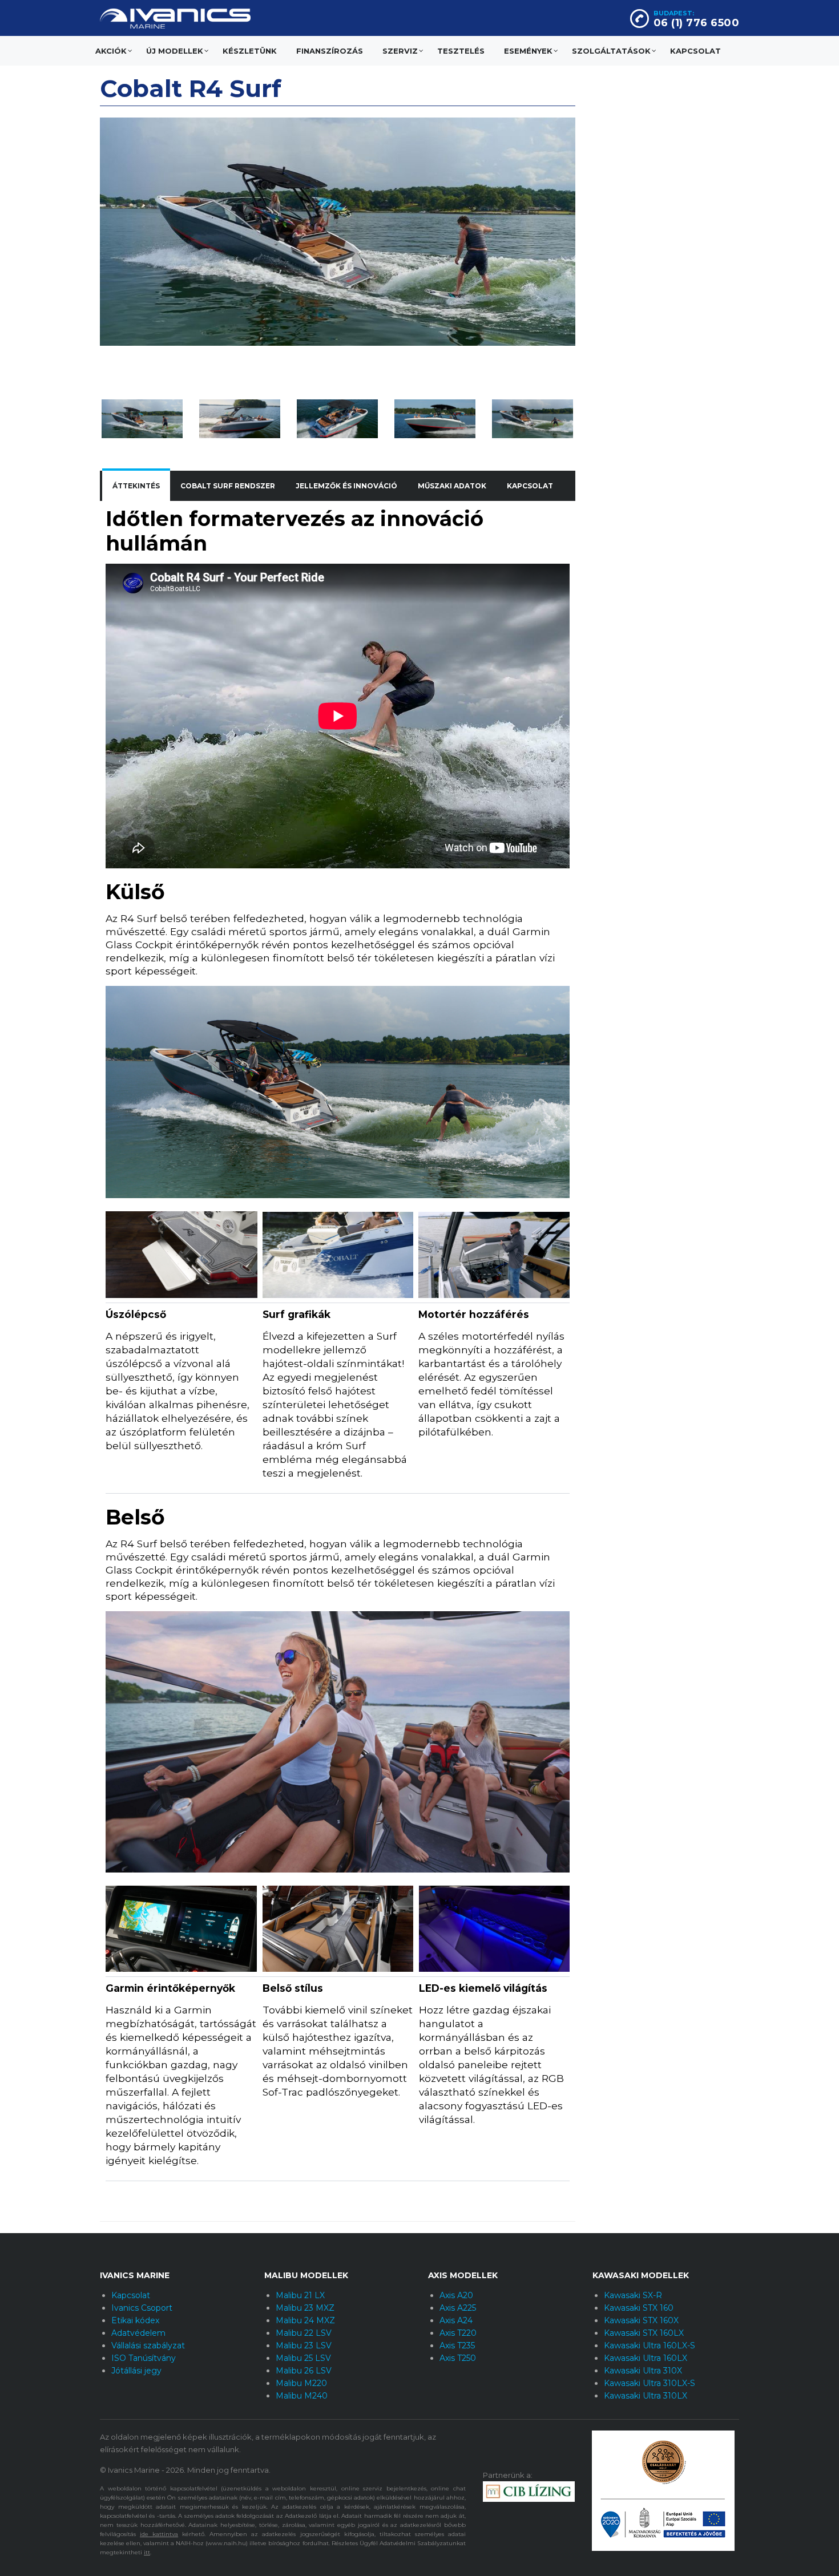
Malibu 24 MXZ (305, 2320)
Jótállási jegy (136, 2371)
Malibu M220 (301, 2383)
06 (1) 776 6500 (697, 23)
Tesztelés (461, 51)
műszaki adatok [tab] (452, 486)
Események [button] (528, 51)
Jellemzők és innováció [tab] (346, 486)
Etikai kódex (135, 2320)
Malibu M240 (302, 2396)
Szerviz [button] (400, 51)
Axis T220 (458, 2333)
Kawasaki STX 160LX (644, 2333)
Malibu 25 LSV (303, 2358)
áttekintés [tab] (136, 486)
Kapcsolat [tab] (530, 486)
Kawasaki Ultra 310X (643, 2371)
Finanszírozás (330, 51)
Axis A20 (456, 2295)
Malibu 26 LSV (304, 2371)
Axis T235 (457, 2346)
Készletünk (250, 51)
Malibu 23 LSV (304, 2346)
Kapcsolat (695, 51)
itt (147, 2552)
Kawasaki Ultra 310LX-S (650, 2383)
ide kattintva (159, 2534)
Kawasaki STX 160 (639, 2308)
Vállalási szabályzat (148, 2346)
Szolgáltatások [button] (611, 51)
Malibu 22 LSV (304, 2333)
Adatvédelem (138, 2333)
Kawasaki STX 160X (641, 2320)
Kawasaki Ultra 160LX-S (650, 2346)
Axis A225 (458, 2308)
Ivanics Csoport (142, 2308)
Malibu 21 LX (300, 2295)
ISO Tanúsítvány (144, 2358)
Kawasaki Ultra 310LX (646, 2396)
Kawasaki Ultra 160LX (646, 2358)
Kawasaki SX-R (633, 2295)
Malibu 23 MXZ (305, 2308)
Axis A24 (456, 2320)
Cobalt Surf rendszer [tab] (228, 486)
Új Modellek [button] (175, 51)
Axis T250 (458, 2358)
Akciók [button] (111, 51)
